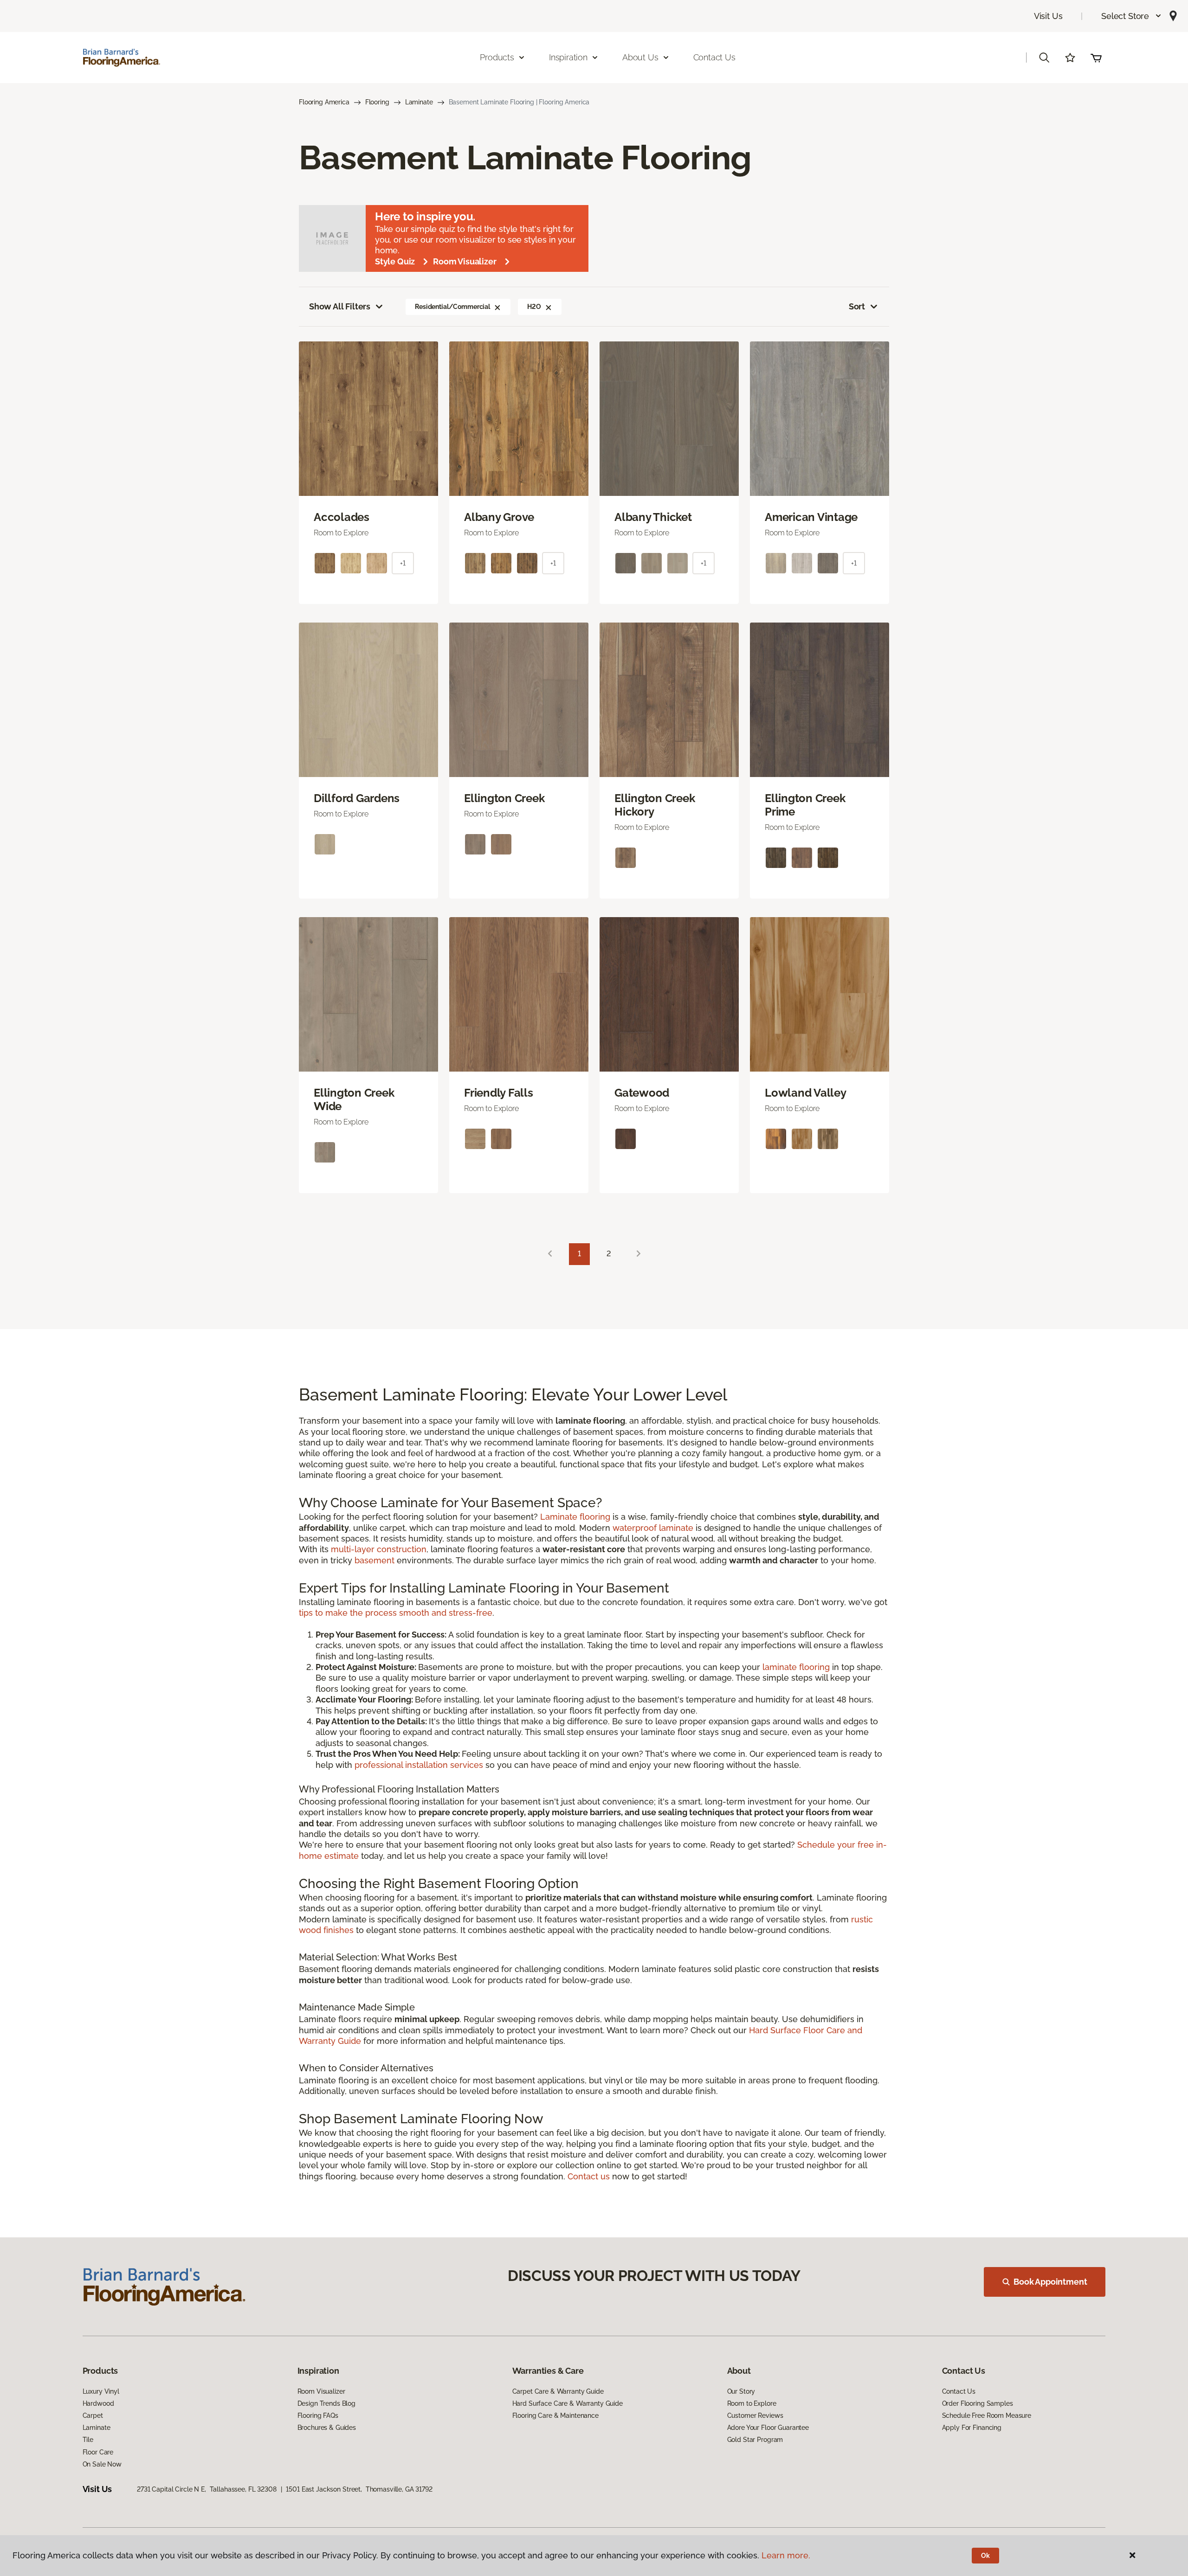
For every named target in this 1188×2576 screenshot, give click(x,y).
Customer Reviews (755, 2415)
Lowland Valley (806, 1093)
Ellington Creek (504, 798)
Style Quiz (395, 261)
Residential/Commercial (452, 307)
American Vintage (811, 517)
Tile (88, 2440)
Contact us (589, 2176)
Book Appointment (1050, 2282)
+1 (403, 563)
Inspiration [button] (568, 57)
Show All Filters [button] (340, 306)
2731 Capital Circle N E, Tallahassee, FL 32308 (207, 2489)
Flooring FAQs (318, 2415)
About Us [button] (640, 57)
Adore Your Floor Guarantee (768, 2428)
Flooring (377, 102)
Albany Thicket (653, 517)
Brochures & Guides (327, 2428)
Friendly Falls (499, 1093)
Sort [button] (857, 306)
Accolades (342, 517)
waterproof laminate (653, 1528)
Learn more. (786, 2555)
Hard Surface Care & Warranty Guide (568, 2403)
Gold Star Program (755, 2440)
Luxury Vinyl (101, 2391)
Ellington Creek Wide (354, 1100)
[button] (1132, 16)
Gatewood (642, 1093)
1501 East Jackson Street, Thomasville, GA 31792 (359, 2489)
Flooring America (324, 102)
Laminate (419, 102)
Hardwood (98, 2403)
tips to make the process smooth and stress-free (396, 1613)
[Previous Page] (550, 1254)
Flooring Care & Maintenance (555, 2415)
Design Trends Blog (326, 2403)
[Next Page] (639, 1254)
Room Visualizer (465, 261)
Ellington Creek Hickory (655, 805)
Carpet (93, 2415)
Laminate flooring (575, 1517)
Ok (985, 2556)
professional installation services (419, 1765)
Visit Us (1048, 16)
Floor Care (98, 2452)
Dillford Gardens (357, 798)
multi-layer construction (379, 1549)
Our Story (741, 2391)
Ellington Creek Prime (805, 805)
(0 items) (1096, 58)
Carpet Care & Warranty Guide (558, 2391)
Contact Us (714, 57)
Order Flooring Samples (978, 2403)
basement (374, 1560)
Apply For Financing (972, 2428)
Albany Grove (499, 517)
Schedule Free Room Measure (987, 2415)
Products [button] (497, 57)
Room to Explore (752, 2403)
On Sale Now (102, 2464)
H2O (534, 307)
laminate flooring (796, 1667)
